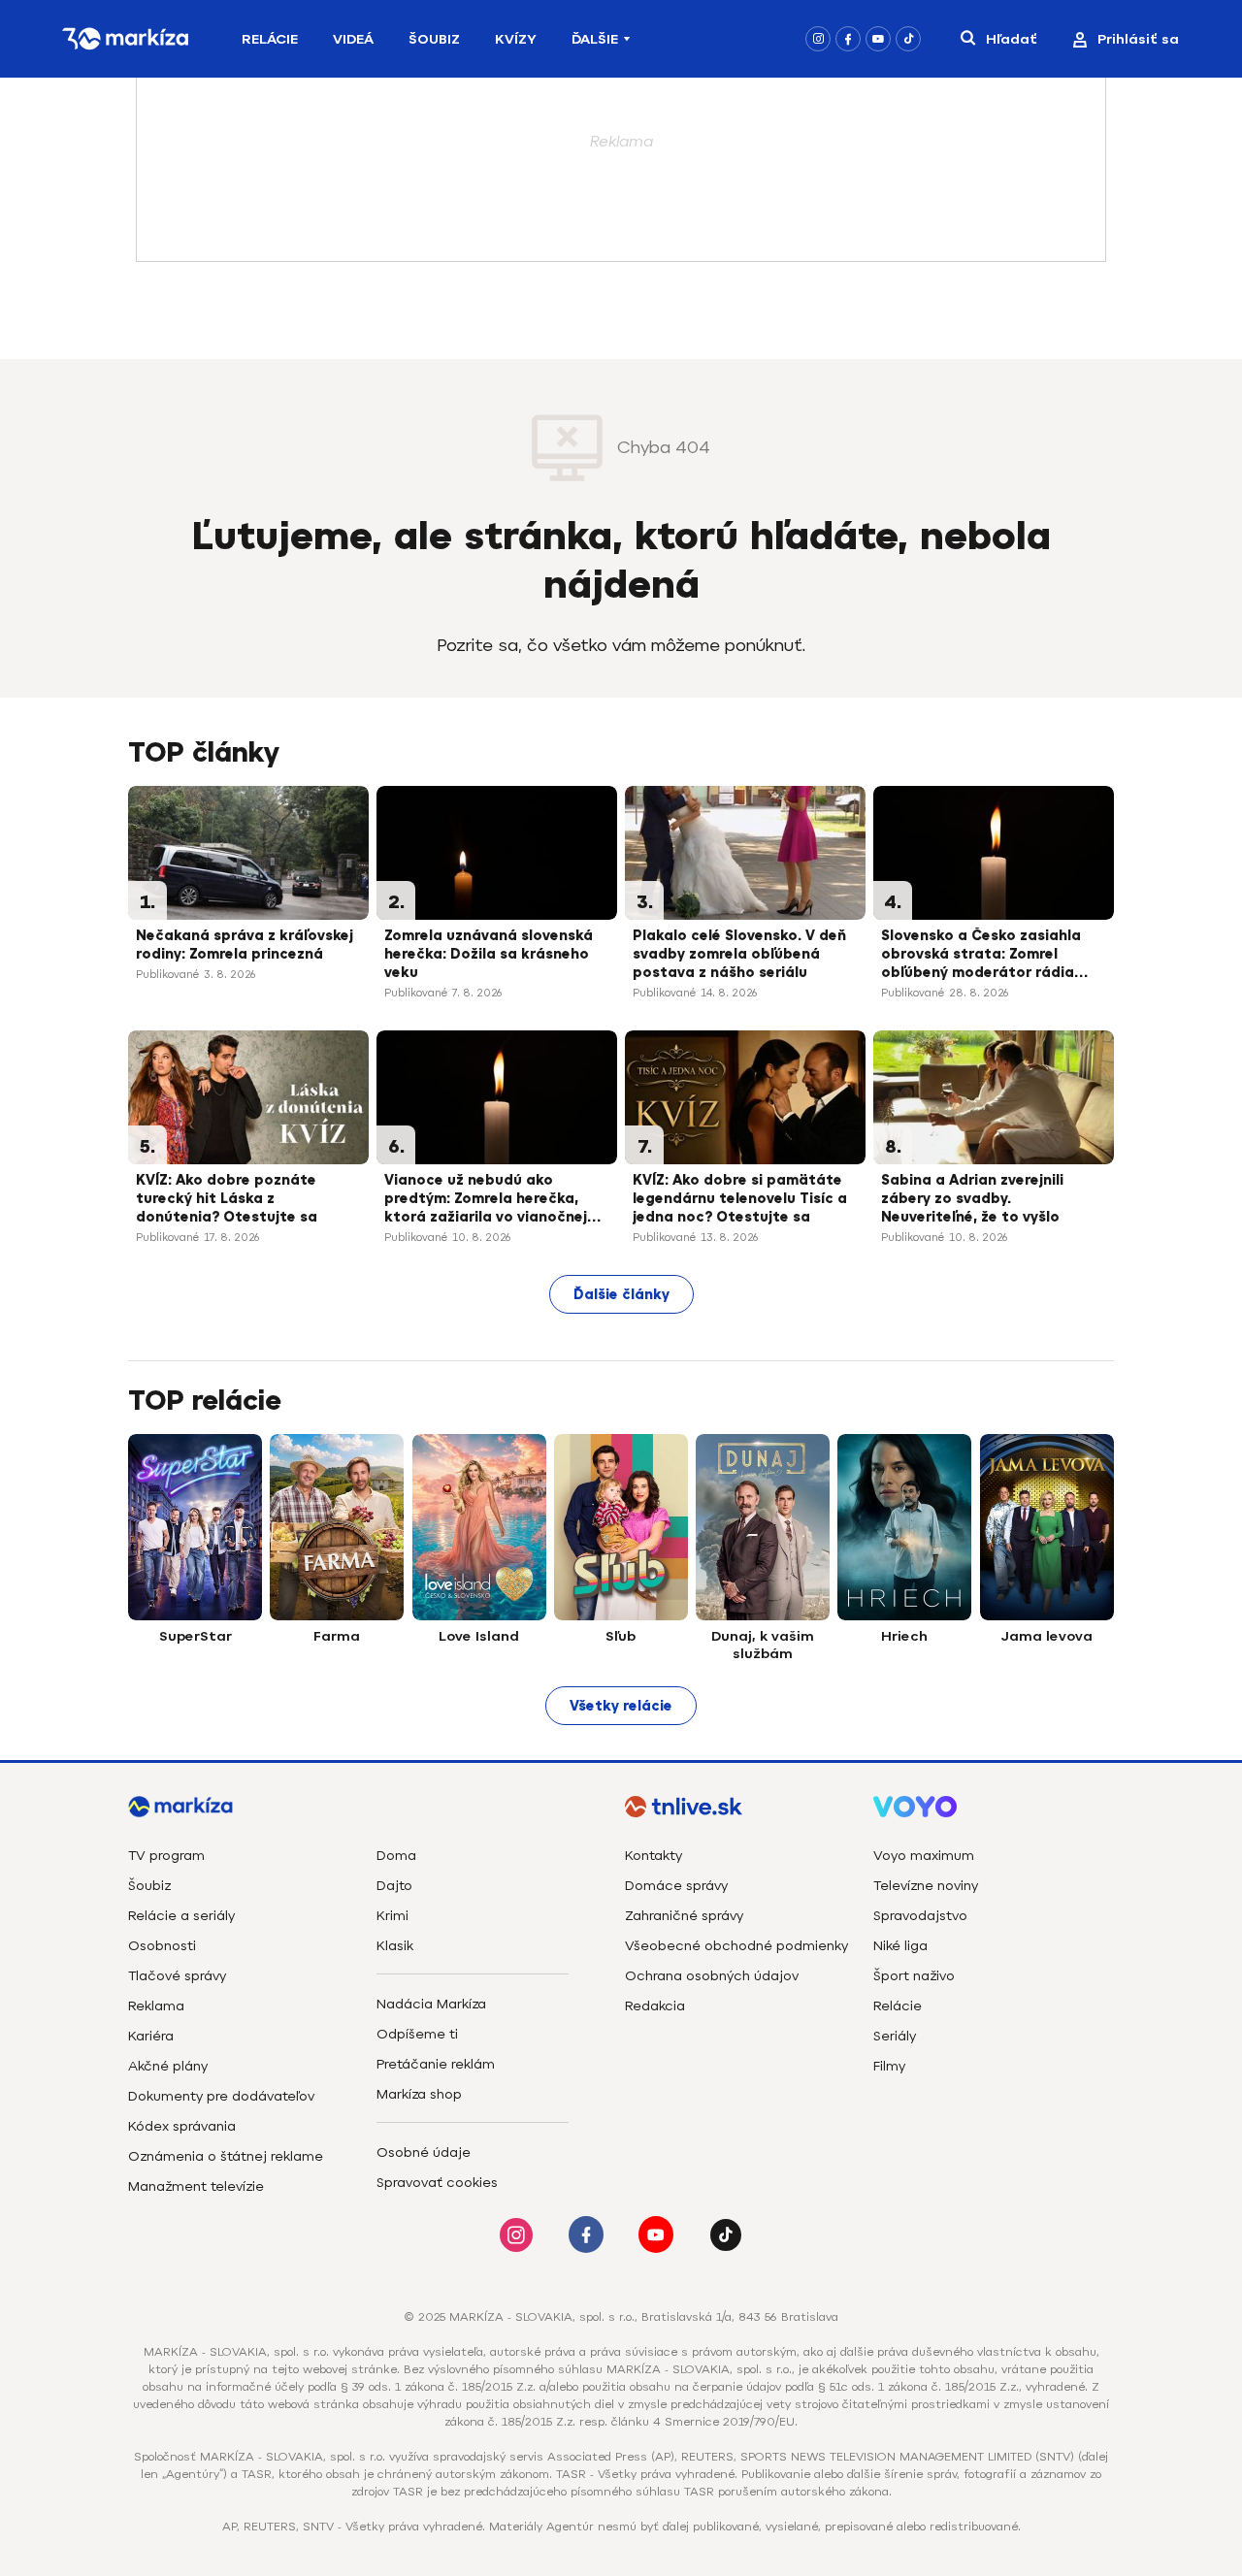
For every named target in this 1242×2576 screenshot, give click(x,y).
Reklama (156, 2006)
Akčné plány (168, 2066)
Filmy (889, 2066)
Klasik (395, 1946)
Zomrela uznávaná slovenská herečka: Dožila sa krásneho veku (489, 954)
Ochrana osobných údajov (712, 1976)
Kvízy (516, 39)
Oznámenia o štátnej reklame (226, 2156)
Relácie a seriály (181, 1916)
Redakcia (655, 2006)
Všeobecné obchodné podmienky (736, 1946)
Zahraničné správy (684, 1916)
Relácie (270, 39)
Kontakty (654, 1856)
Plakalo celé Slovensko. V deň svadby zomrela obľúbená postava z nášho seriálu (739, 954)
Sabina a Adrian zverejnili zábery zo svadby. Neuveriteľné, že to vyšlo (972, 1199)
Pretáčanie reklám (436, 2064)
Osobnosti (162, 1946)
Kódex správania (182, 2126)
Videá (353, 39)
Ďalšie (595, 39)
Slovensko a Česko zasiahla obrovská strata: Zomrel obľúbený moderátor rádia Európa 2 (981, 956)
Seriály (895, 2036)
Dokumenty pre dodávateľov (221, 2096)
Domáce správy (676, 1886)
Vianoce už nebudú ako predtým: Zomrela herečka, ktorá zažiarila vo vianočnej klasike (486, 1200)
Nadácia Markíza (431, 2004)
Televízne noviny (926, 1886)
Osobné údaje (424, 2152)
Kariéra (151, 2036)
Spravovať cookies (437, 2183)
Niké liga (900, 1946)
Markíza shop (419, 2094)
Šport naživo (914, 1976)
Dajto (394, 1886)
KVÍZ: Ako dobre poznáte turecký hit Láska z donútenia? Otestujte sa (227, 1199)
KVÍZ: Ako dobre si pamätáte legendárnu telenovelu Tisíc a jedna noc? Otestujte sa (740, 1199)
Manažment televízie (196, 2186)
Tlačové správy (177, 1976)
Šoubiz (434, 39)
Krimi (392, 1916)
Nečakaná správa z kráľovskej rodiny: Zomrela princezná (245, 945)
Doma (396, 1856)
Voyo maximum (924, 1856)
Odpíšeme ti (417, 2034)
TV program (166, 1856)
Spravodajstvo (920, 1916)
